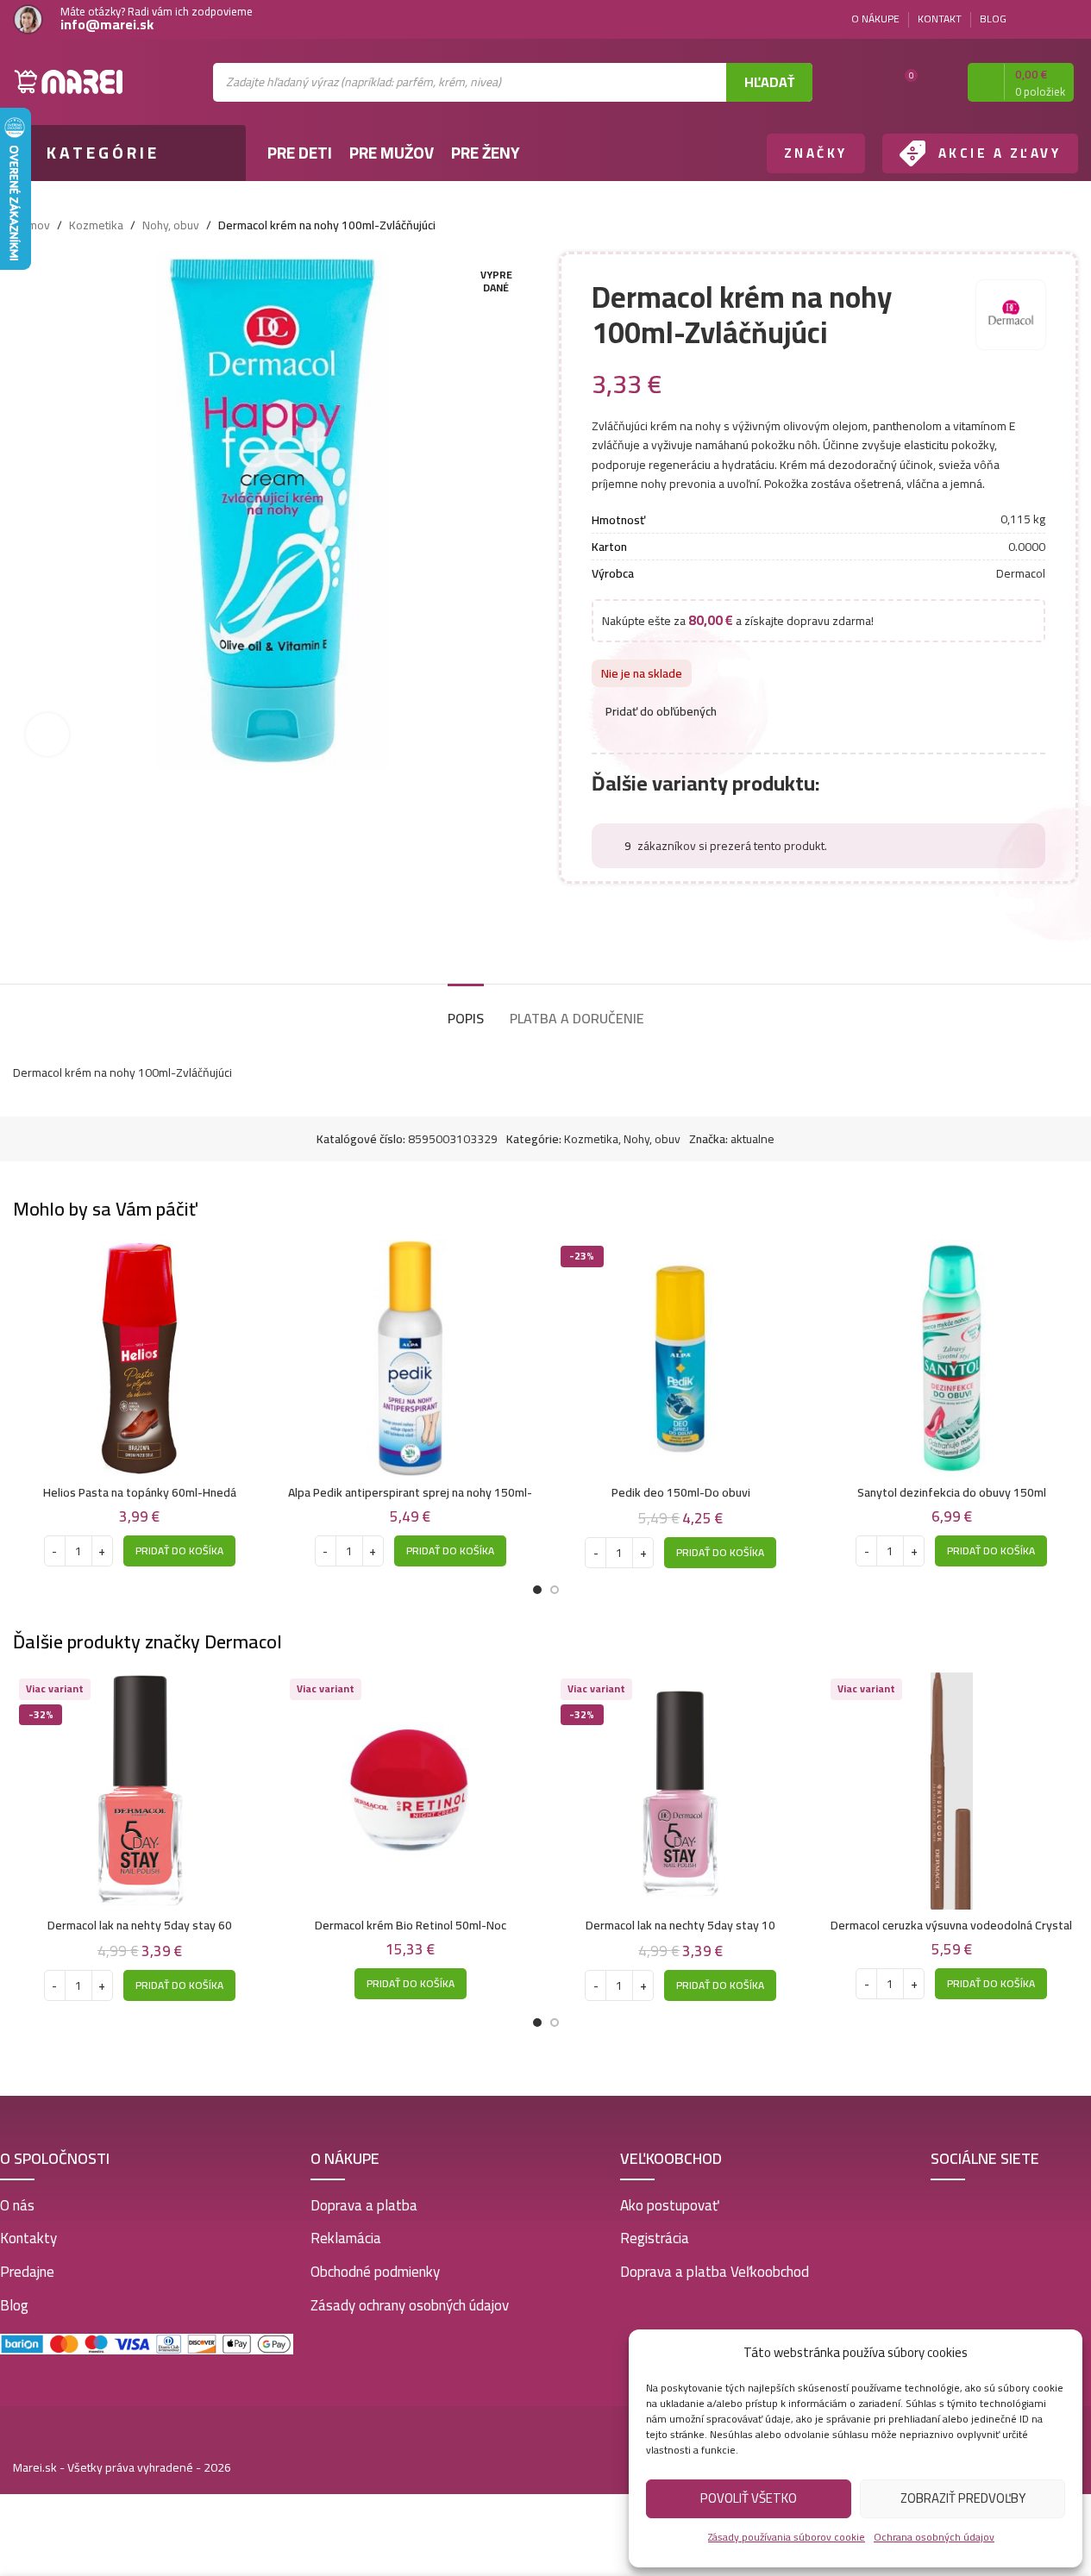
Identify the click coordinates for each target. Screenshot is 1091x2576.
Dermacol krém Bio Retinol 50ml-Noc (411, 1925)
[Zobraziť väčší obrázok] (47, 735)
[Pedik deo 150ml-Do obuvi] (681, 1358)
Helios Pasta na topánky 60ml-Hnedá (140, 1492)
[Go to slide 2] (555, 1590)
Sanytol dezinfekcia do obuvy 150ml (952, 1492)
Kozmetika (96, 225)
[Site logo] (69, 81)
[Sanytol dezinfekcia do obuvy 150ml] (951, 1358)
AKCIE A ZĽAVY (1000, 153)
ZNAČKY (816, 153)
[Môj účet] (939, 82)
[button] (179, 1551)
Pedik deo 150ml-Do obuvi (681, 1492)
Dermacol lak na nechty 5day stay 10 (680, 1925)
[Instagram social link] (1068, 19)
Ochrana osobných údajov (934, 2537)
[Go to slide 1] (537, 1590)
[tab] (466, 1010)
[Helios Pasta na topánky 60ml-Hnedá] (140, 1358)
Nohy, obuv (171, 225)
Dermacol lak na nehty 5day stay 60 (140, 1925)
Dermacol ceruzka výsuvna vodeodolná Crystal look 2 (951, 1934)
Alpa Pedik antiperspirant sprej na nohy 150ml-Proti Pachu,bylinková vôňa (410, 1501)
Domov (31, 225)
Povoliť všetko (749, 2498)
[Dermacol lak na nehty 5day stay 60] (140, 1791)
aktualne (752, 1139)
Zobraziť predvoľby (963, 2498)
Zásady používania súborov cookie (787, 2537)
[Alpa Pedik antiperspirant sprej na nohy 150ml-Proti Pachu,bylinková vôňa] (411, 1358)
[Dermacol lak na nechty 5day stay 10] (681, 1791)
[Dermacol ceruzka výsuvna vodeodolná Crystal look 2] (951, 1791)
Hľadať (769, 82)
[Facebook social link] (1047, 19)
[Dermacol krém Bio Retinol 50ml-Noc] (411, 1791)
